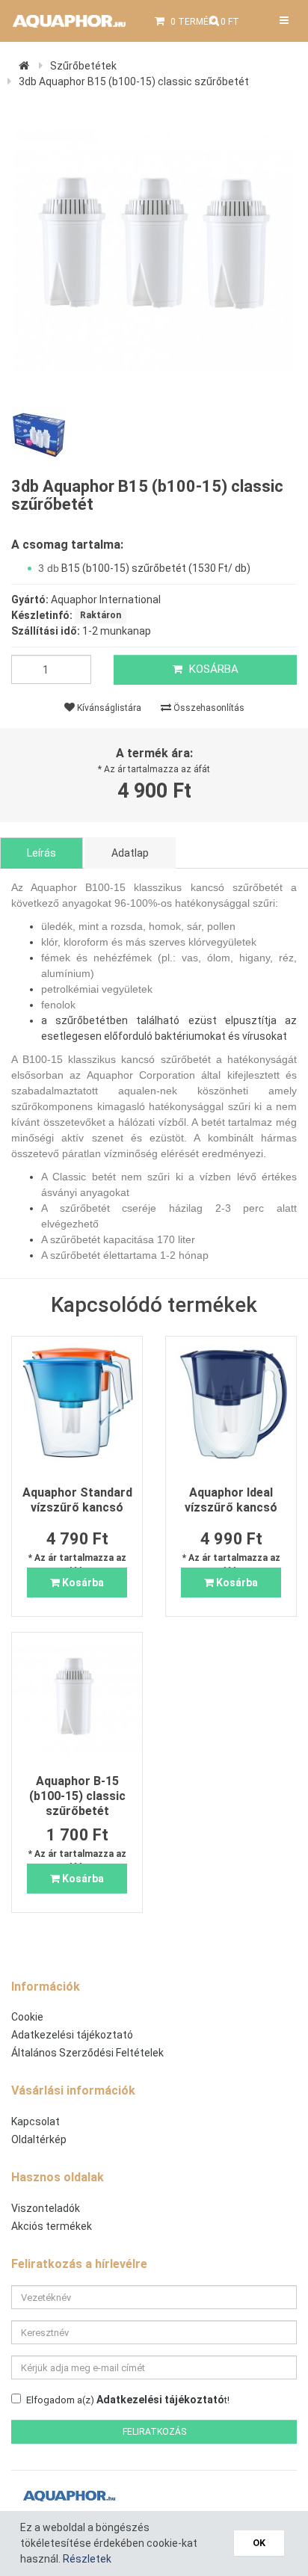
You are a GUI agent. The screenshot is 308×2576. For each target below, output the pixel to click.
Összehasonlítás (208, 708)
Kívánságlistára (108, 708)
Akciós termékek (52, 2226)
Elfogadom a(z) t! (128, 2400)
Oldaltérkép (39, 2139)
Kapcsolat (36, 2121)
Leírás (41, 853)
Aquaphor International (106, 600)
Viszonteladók (46, 2208)
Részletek (87, 2559)
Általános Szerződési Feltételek (87, 2053)
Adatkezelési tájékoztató (72, 2035)
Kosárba (212, 669)
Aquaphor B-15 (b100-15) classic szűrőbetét (77, 1796)
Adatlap (130, 853)
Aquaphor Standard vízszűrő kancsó (77, 1500)
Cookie (27, 2017)
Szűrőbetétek (83, 66)
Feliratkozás (154, 2432)
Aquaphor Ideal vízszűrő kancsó (231, 1500)
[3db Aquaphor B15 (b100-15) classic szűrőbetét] (154, 250)
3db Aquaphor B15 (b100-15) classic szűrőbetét (134, 81)
